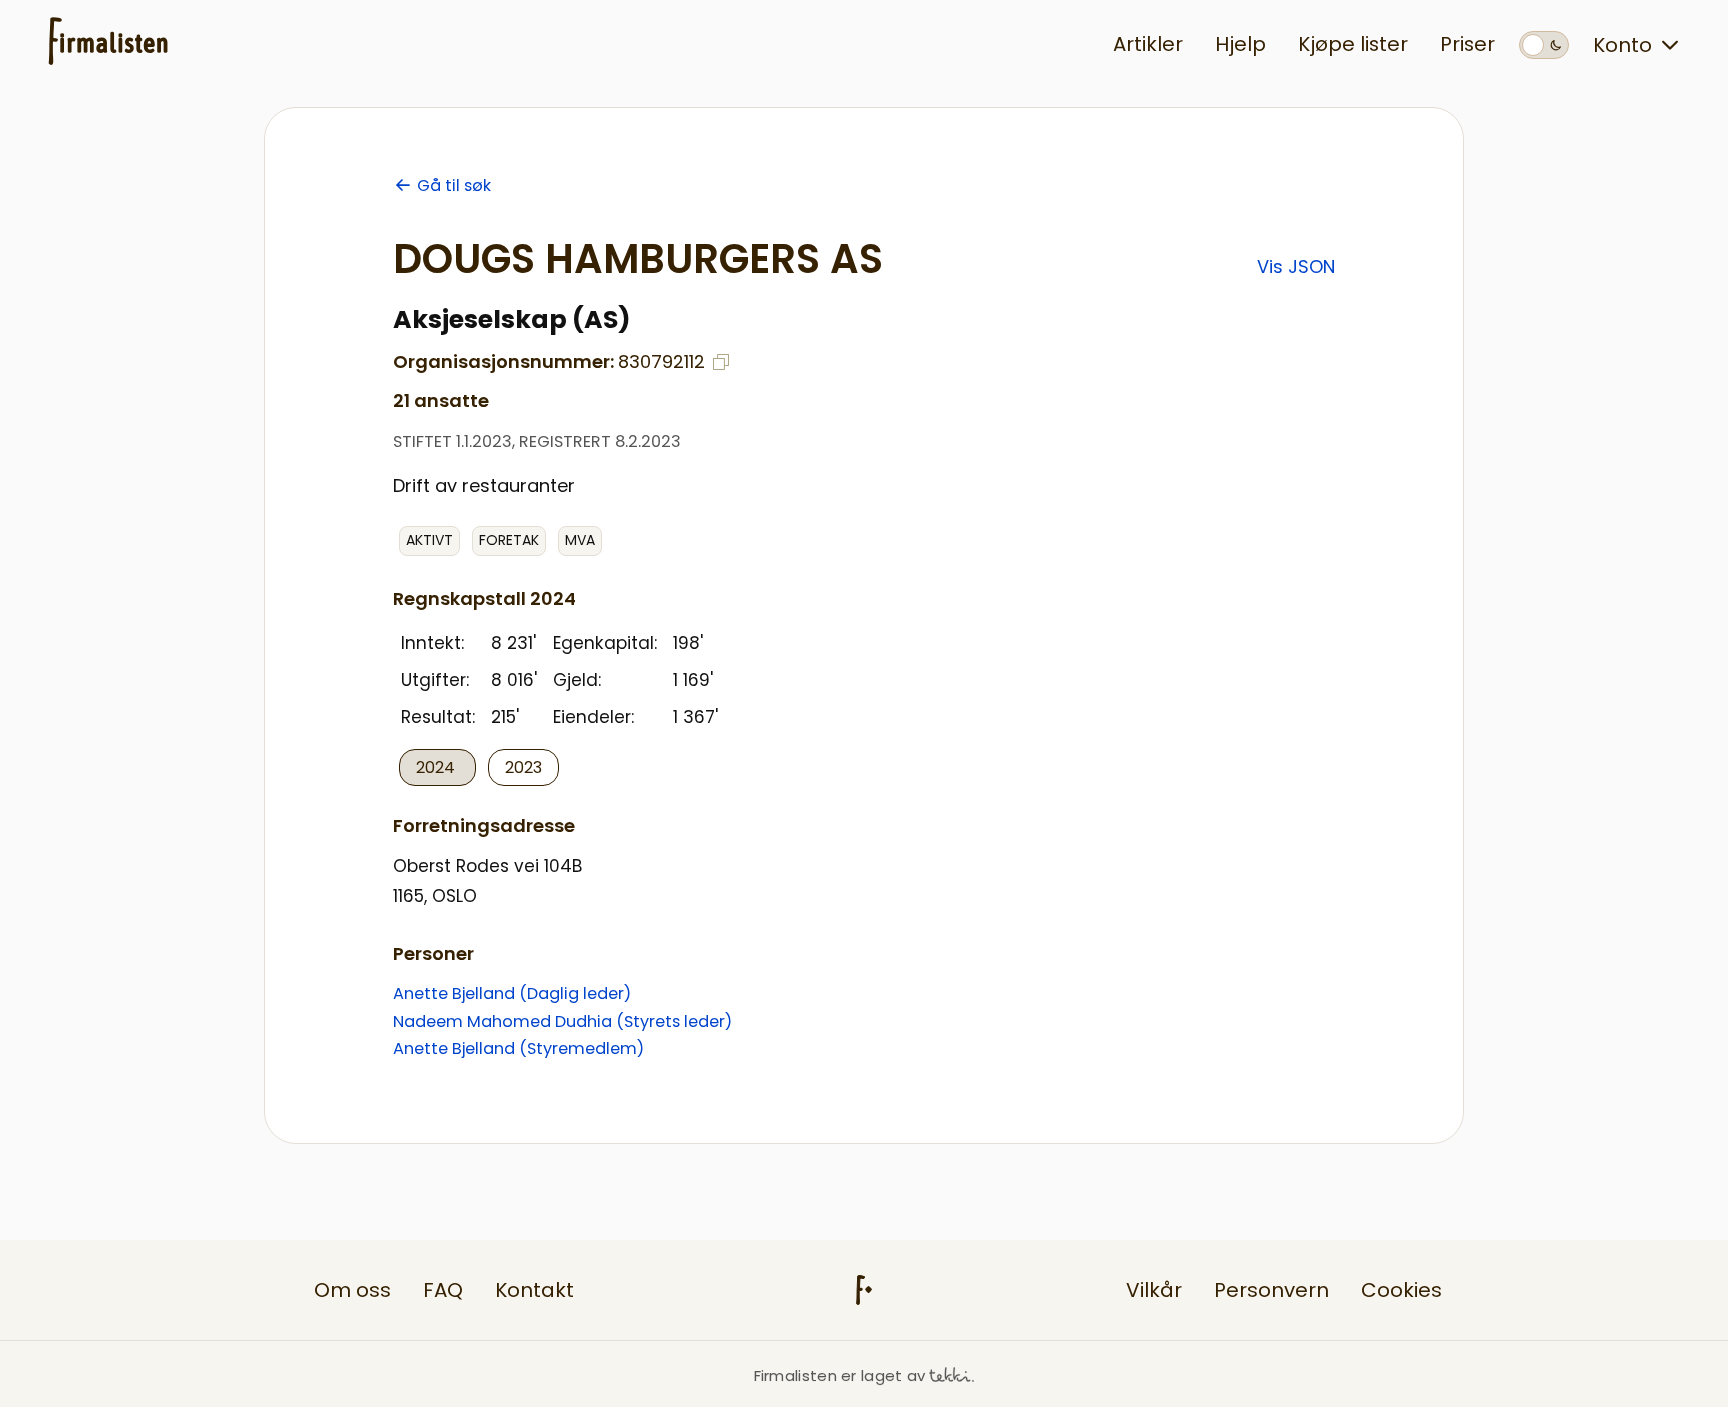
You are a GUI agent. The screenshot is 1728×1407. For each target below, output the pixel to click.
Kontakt (534, 1290)
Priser (1467, 44)
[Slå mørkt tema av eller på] (1544, 45)
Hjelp (1240, 44)
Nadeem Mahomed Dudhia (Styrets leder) (562, 1021)
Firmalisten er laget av (840, 1375)
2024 (437, 767)
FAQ (443, 1290)
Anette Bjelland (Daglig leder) (512, 993)
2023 (523, 767)
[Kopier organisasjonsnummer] (721, 362)
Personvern (1271, 1290)
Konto (1622, 45)
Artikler (1148, 44)
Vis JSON (1296, 266)
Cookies (1401, 1290)
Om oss (352, 1290)
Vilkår (1154, 1290)
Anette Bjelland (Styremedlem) (518, 1048)
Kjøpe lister (1353, 44)
